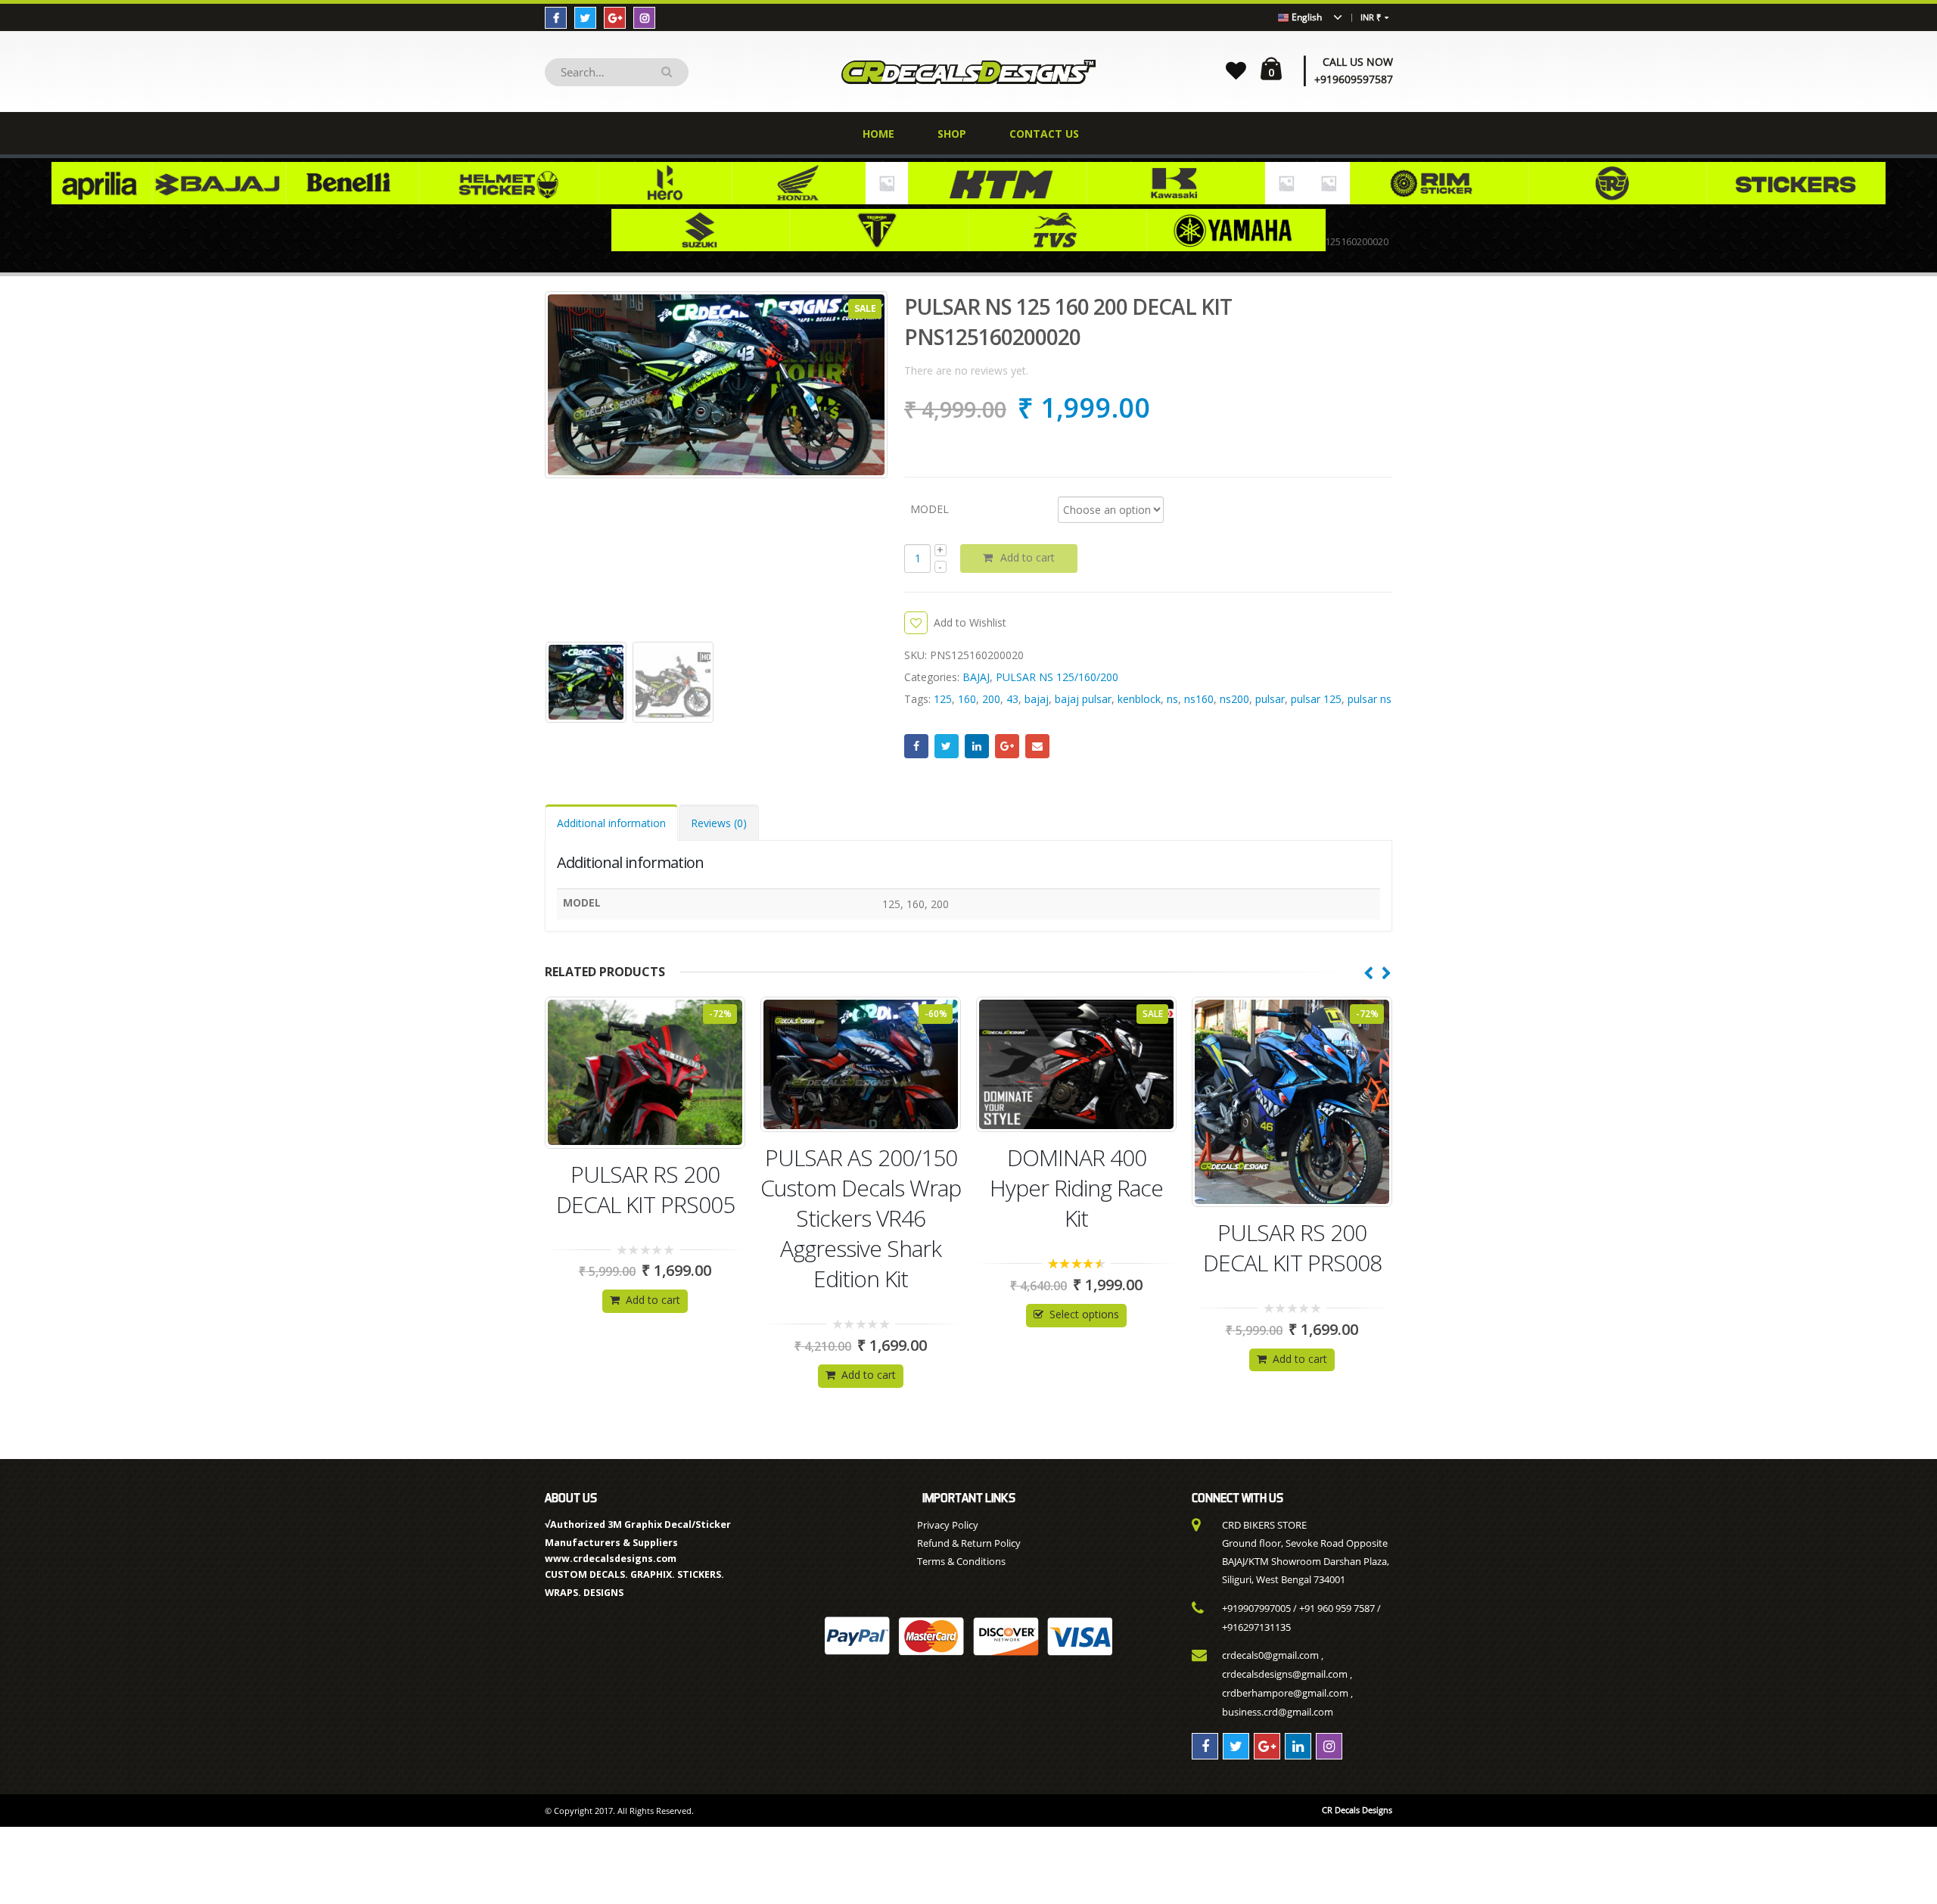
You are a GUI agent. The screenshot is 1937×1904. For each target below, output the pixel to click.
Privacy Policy (948, 1525)
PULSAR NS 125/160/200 (1057, 677)
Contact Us (1044, 134)
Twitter (947, 746)
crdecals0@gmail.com (1270, 1655)
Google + (1007, 746)
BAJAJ (976, 677)
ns (1172, 699)
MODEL (930, 508)
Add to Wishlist (970, 622)
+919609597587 (1354, 79)
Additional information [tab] (611, 823)
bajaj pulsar (1083, 699)
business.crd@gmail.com (1278, 1712)
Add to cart (1028, 557)
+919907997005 (1256, 1608)
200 (991, 699)
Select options (869, 1314)
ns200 (1234, 699)
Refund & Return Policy (969, 1543)
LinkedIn (977, 746)
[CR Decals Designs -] (968, 72)
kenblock (1139, 699)
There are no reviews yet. (966, 370)
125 (943, 699)
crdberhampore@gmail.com (1285, 1693)
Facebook (916, 746)
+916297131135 (1256, 1627)
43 (1012, 699)
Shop (952, 134)
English (1306, 17)
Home (878, 134)
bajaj (1037, 699)
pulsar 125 (1316, 699)
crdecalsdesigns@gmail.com (1285, 1674)
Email (1037, 746)
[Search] (669, 72)
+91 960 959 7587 (1337, 1608)
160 (967, 699)
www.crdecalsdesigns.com (611, 1559)
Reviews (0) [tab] (719, 823)
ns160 (1199, 699)
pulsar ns (1370, 699)
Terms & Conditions (961, 1561)
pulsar (1270, 699)
